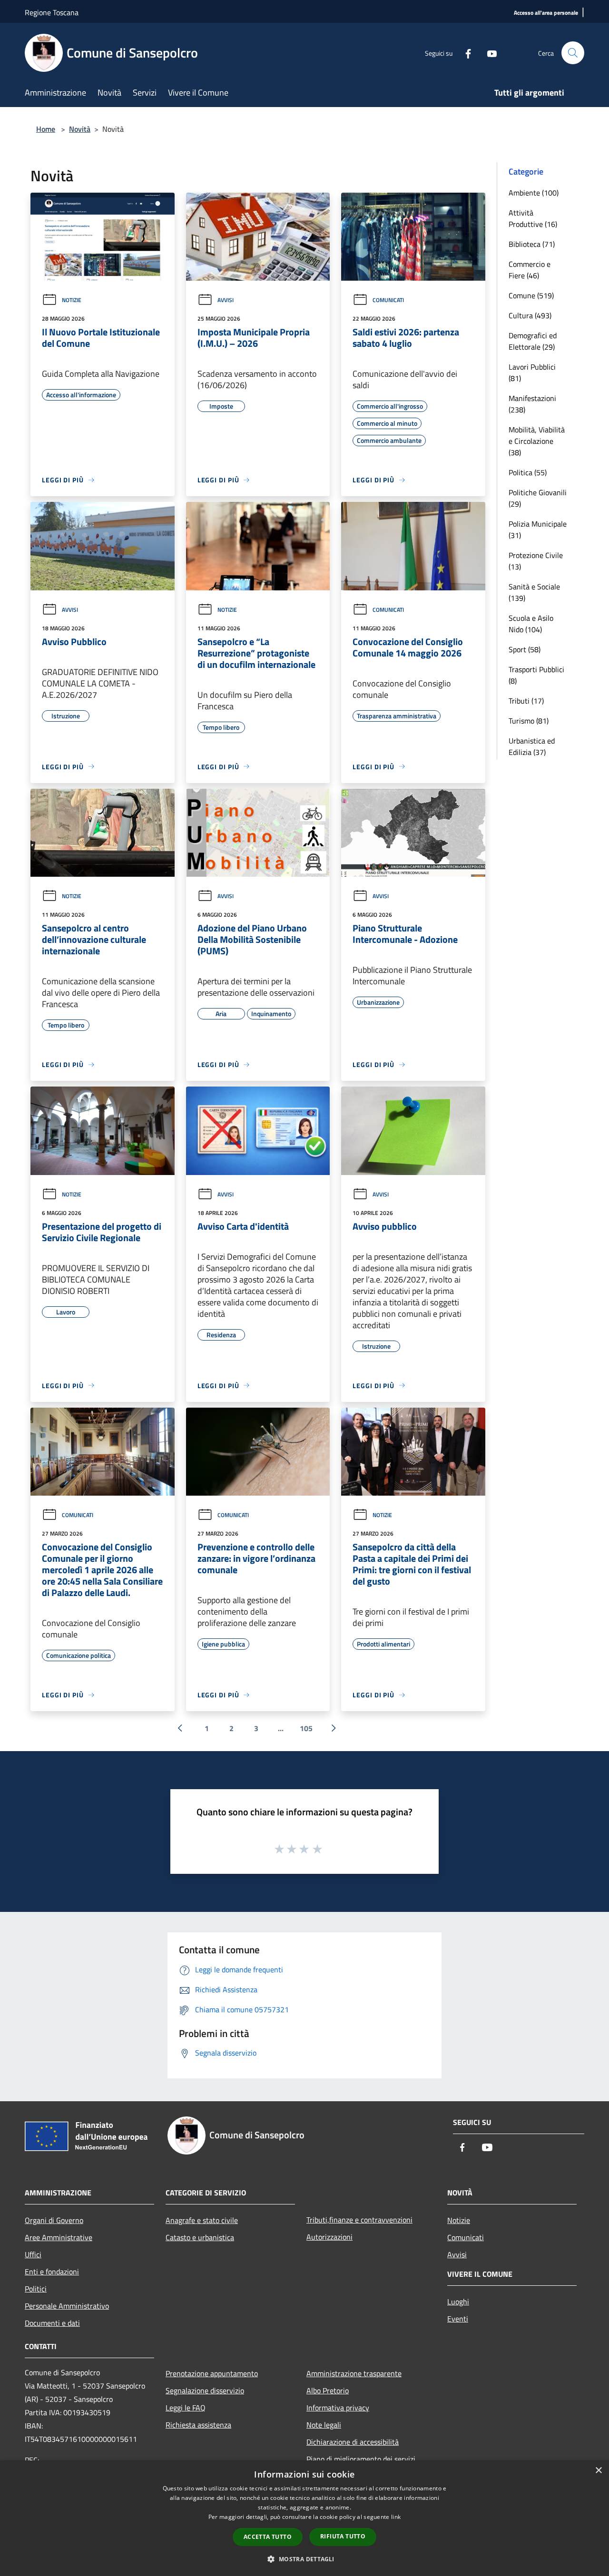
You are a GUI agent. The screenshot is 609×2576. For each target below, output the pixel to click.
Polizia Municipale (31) (538, 529)
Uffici (33, 2254)
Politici (36, 2289)
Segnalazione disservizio (205, 2390)
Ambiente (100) (534, 193)
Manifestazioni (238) (532, 404)
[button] (304, 2559)
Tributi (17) (526, 701)
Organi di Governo (54, 2220)
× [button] (598, 2471)
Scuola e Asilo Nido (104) (531, 624)
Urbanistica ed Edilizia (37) (532, 746)
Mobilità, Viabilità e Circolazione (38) (537, 441)
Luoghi (458, 2302)
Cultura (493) (530, 315)
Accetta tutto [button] (268, 2537)
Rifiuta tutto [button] (343, 2536)
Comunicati (388, 300)
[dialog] (304, 2518)
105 (306, 1728)
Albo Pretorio (328, 2390)
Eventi (458, 2319)
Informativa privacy (338, 2408)
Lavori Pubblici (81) (532, 372)
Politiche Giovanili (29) (538, 498)
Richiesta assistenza (198, 2425)
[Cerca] (573, 53)
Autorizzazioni (329, 2237)
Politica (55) (528, 472)
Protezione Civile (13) (536, 561)
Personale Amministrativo (67, 2306)
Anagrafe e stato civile (202, 2220)
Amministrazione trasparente (354, 2373)
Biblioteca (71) (532, 244)
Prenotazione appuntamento (212, 2373)
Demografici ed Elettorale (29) (533, 341)
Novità (80, 129)
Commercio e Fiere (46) (530, 270)
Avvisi (226, 300)
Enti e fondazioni (52, 2272)
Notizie (72, 300)
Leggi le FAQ (186, 2408)
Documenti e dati (52, 2323)
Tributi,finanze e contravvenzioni (359, 2220)
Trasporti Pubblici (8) (536, 675)
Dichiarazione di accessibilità (353, 2442)
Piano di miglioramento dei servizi (361, 2459)
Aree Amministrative (59, 2237)
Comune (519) (531, 295)
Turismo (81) (529, 721)
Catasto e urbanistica (200, 2237)
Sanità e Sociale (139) (534, 592)
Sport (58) (525, 649)
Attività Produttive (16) (533, 218)
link (396, 2517)
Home (46, 129)
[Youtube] (488, 53)
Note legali (324, 2425)
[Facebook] (464, 53)
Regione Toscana (52, 12)
